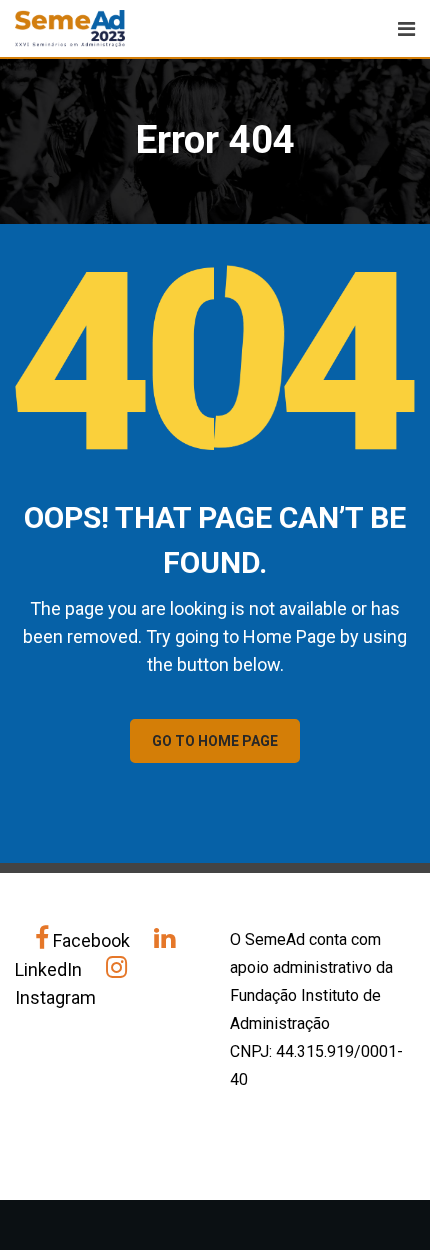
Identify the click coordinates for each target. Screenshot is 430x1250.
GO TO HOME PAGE (215, 741)
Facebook (91, 940)
